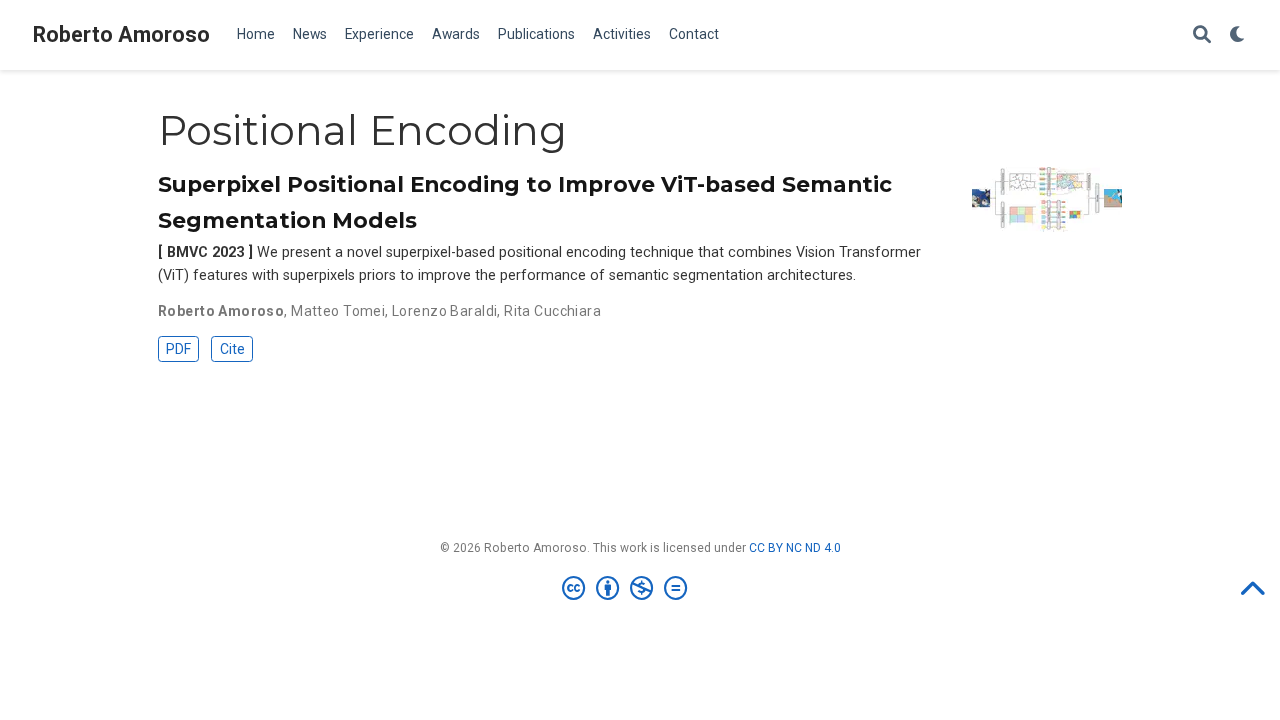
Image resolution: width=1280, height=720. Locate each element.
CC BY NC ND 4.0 (795, 548)
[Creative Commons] (628, 589)
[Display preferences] (1238, 35)
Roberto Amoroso (121, 34)
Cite (232, 349)
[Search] (1202, 35)
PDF (178, 349)
